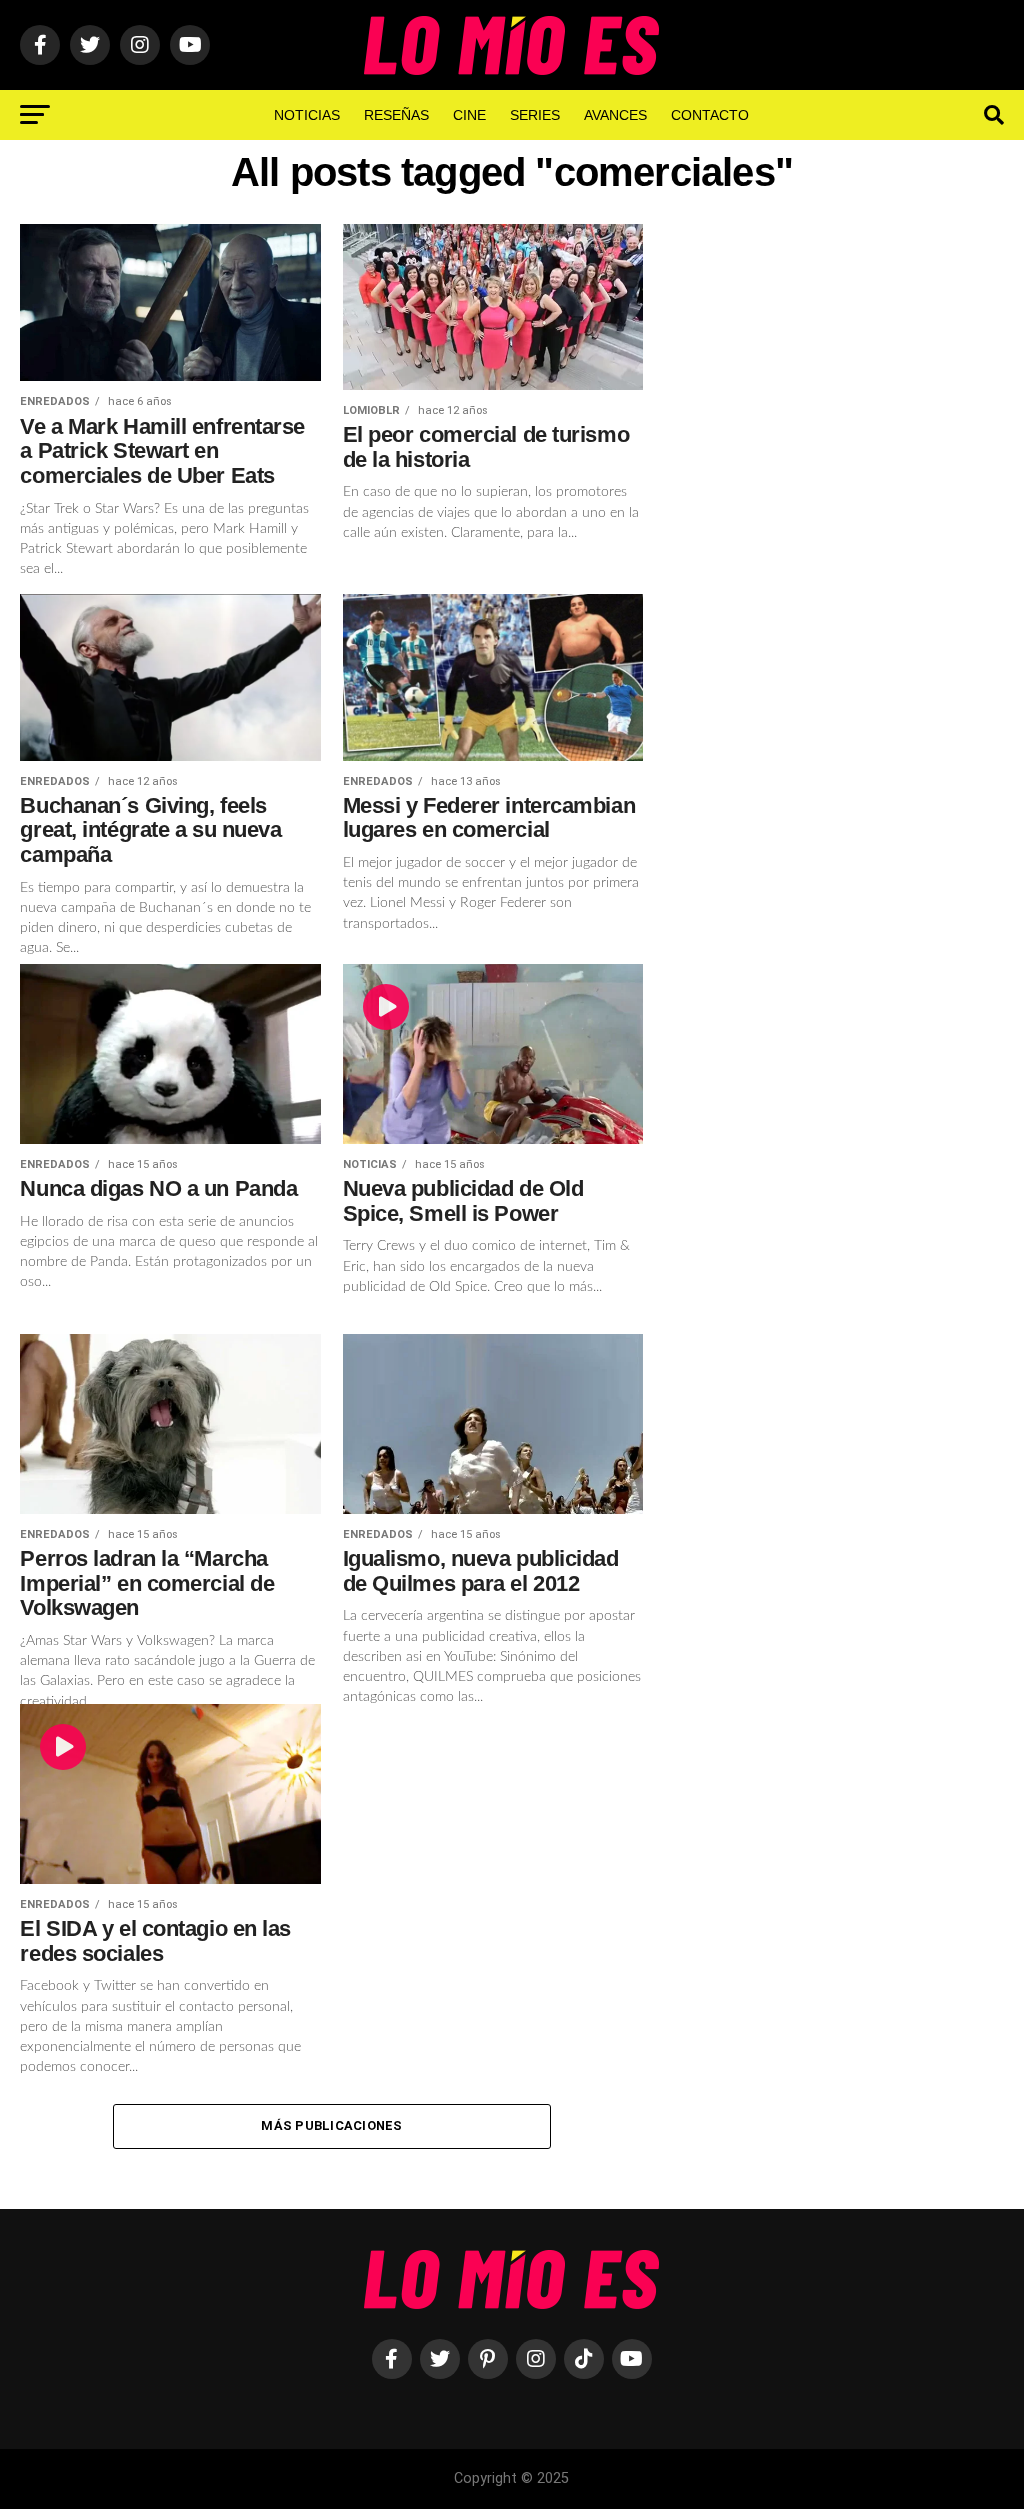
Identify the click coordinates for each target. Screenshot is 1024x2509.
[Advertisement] (834, 553)
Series (535, 115)
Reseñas (396, 115)
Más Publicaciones (331, 2125)
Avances (615, 115)
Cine (469, 115)
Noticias (307, 115)
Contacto (710, 115)
